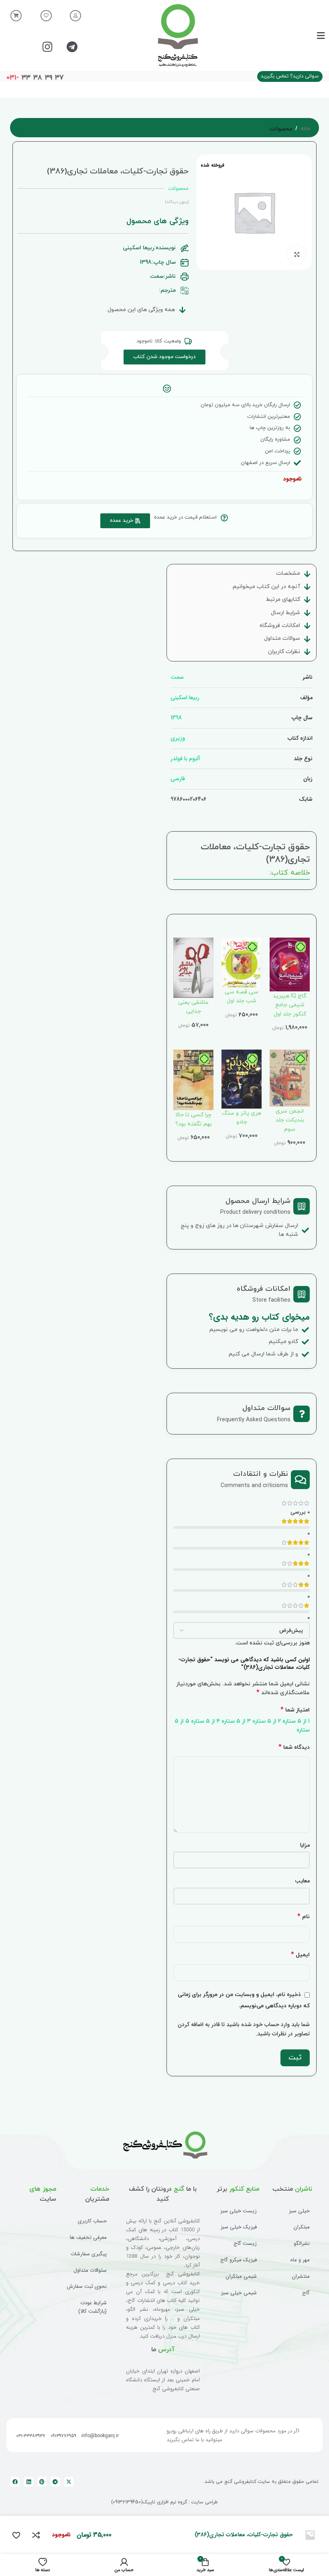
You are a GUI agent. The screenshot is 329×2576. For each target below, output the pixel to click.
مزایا (305, 1845)
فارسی (178, 779)
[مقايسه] (36, 2535)
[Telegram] (72, 47)
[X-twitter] (69, 2481)
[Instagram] (48, 47)
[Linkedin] (28, 2481)
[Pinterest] (42, 2481)
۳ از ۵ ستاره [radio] (236, 1721)
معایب (302, 1881)
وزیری (178, 738)
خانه (305, 129)
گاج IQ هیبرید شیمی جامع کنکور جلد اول (290, 1005)
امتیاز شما (295, 1710)
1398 (176, 718)
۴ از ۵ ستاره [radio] (205, 1721)
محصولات (281, 129)
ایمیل (300, 1955)
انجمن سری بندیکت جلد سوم (290, 1120)
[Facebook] (15, 2481)
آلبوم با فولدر (185, 759)
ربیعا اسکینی (185, 698)
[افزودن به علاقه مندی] (16, 2535)
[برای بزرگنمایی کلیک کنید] (297, 255)
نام (304, 1917)
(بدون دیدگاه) (177, 202)
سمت (177, 677)
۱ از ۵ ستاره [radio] (296, 1721)
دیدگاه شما (294, 1747)
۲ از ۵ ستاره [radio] (267, 1721)
